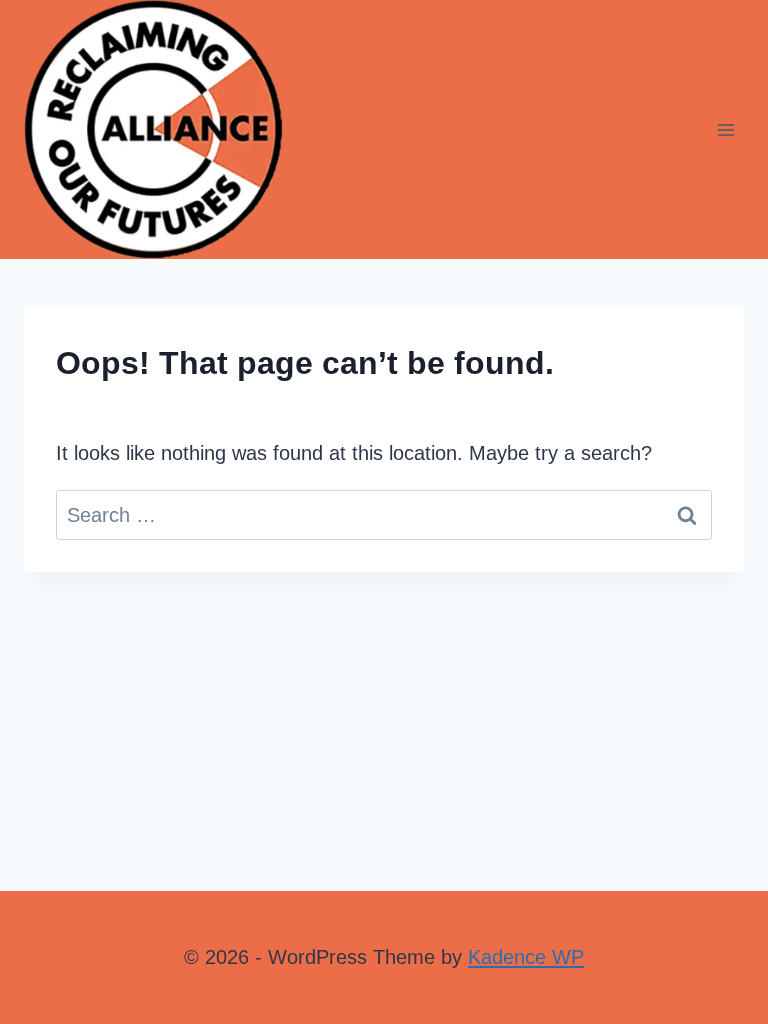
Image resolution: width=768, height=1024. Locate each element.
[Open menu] (725, 129)
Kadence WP (526, 957)
